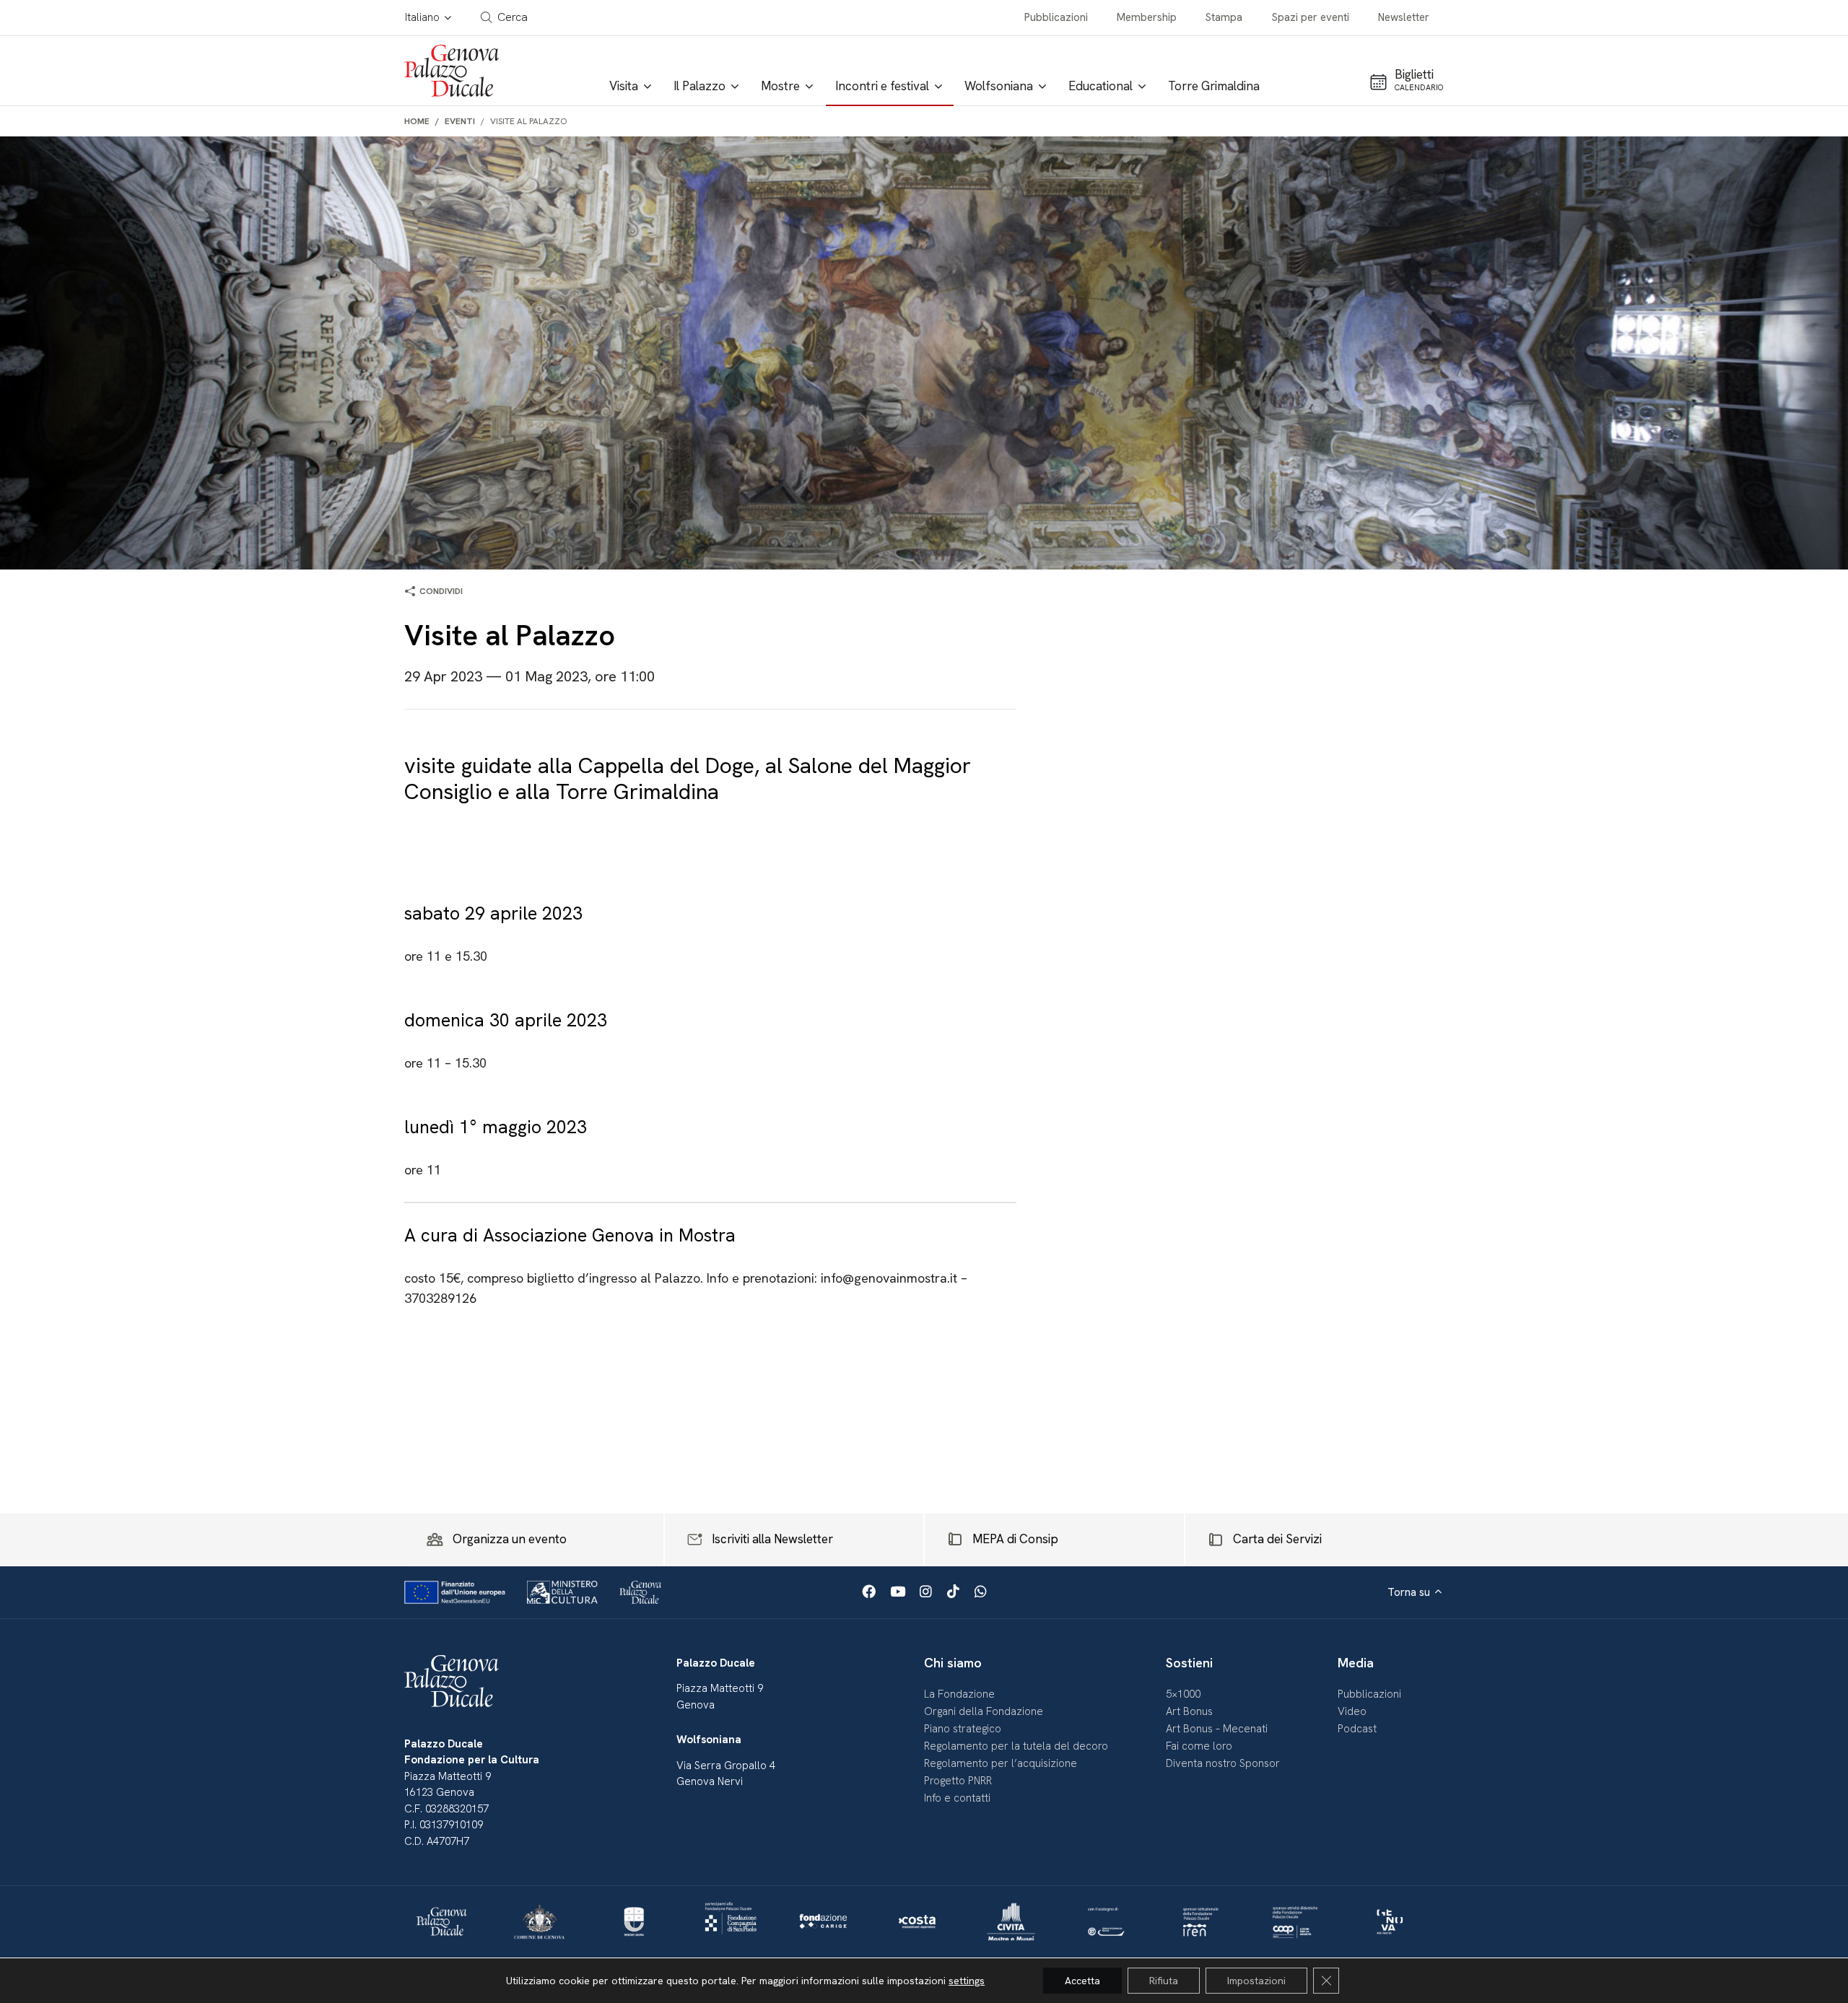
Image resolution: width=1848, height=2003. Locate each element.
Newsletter (1404, 17)
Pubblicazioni (1056, 17)
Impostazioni (1256, 1981)
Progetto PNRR (958, 1781)
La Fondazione (959, 1694)
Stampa (1224, 17)
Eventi (460, 121)
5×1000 (1183, 1694)
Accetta (1082, 1981)
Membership (1147, 17)
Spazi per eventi (1311, 17)
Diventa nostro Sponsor (1223, 1763)
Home (417, 121)
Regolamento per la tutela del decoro (1016, 1746)
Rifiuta (1164, 1981)
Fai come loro (1199, 1746)
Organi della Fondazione (984, 1711)
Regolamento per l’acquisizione (1001, 1763)
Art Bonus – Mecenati (1217, 1729)
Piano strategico (963, 1729)
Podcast (1357, 1729)
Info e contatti (957, 1798)
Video (1352, 1711)
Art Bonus (1189, 1711)
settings (967, 1981)
